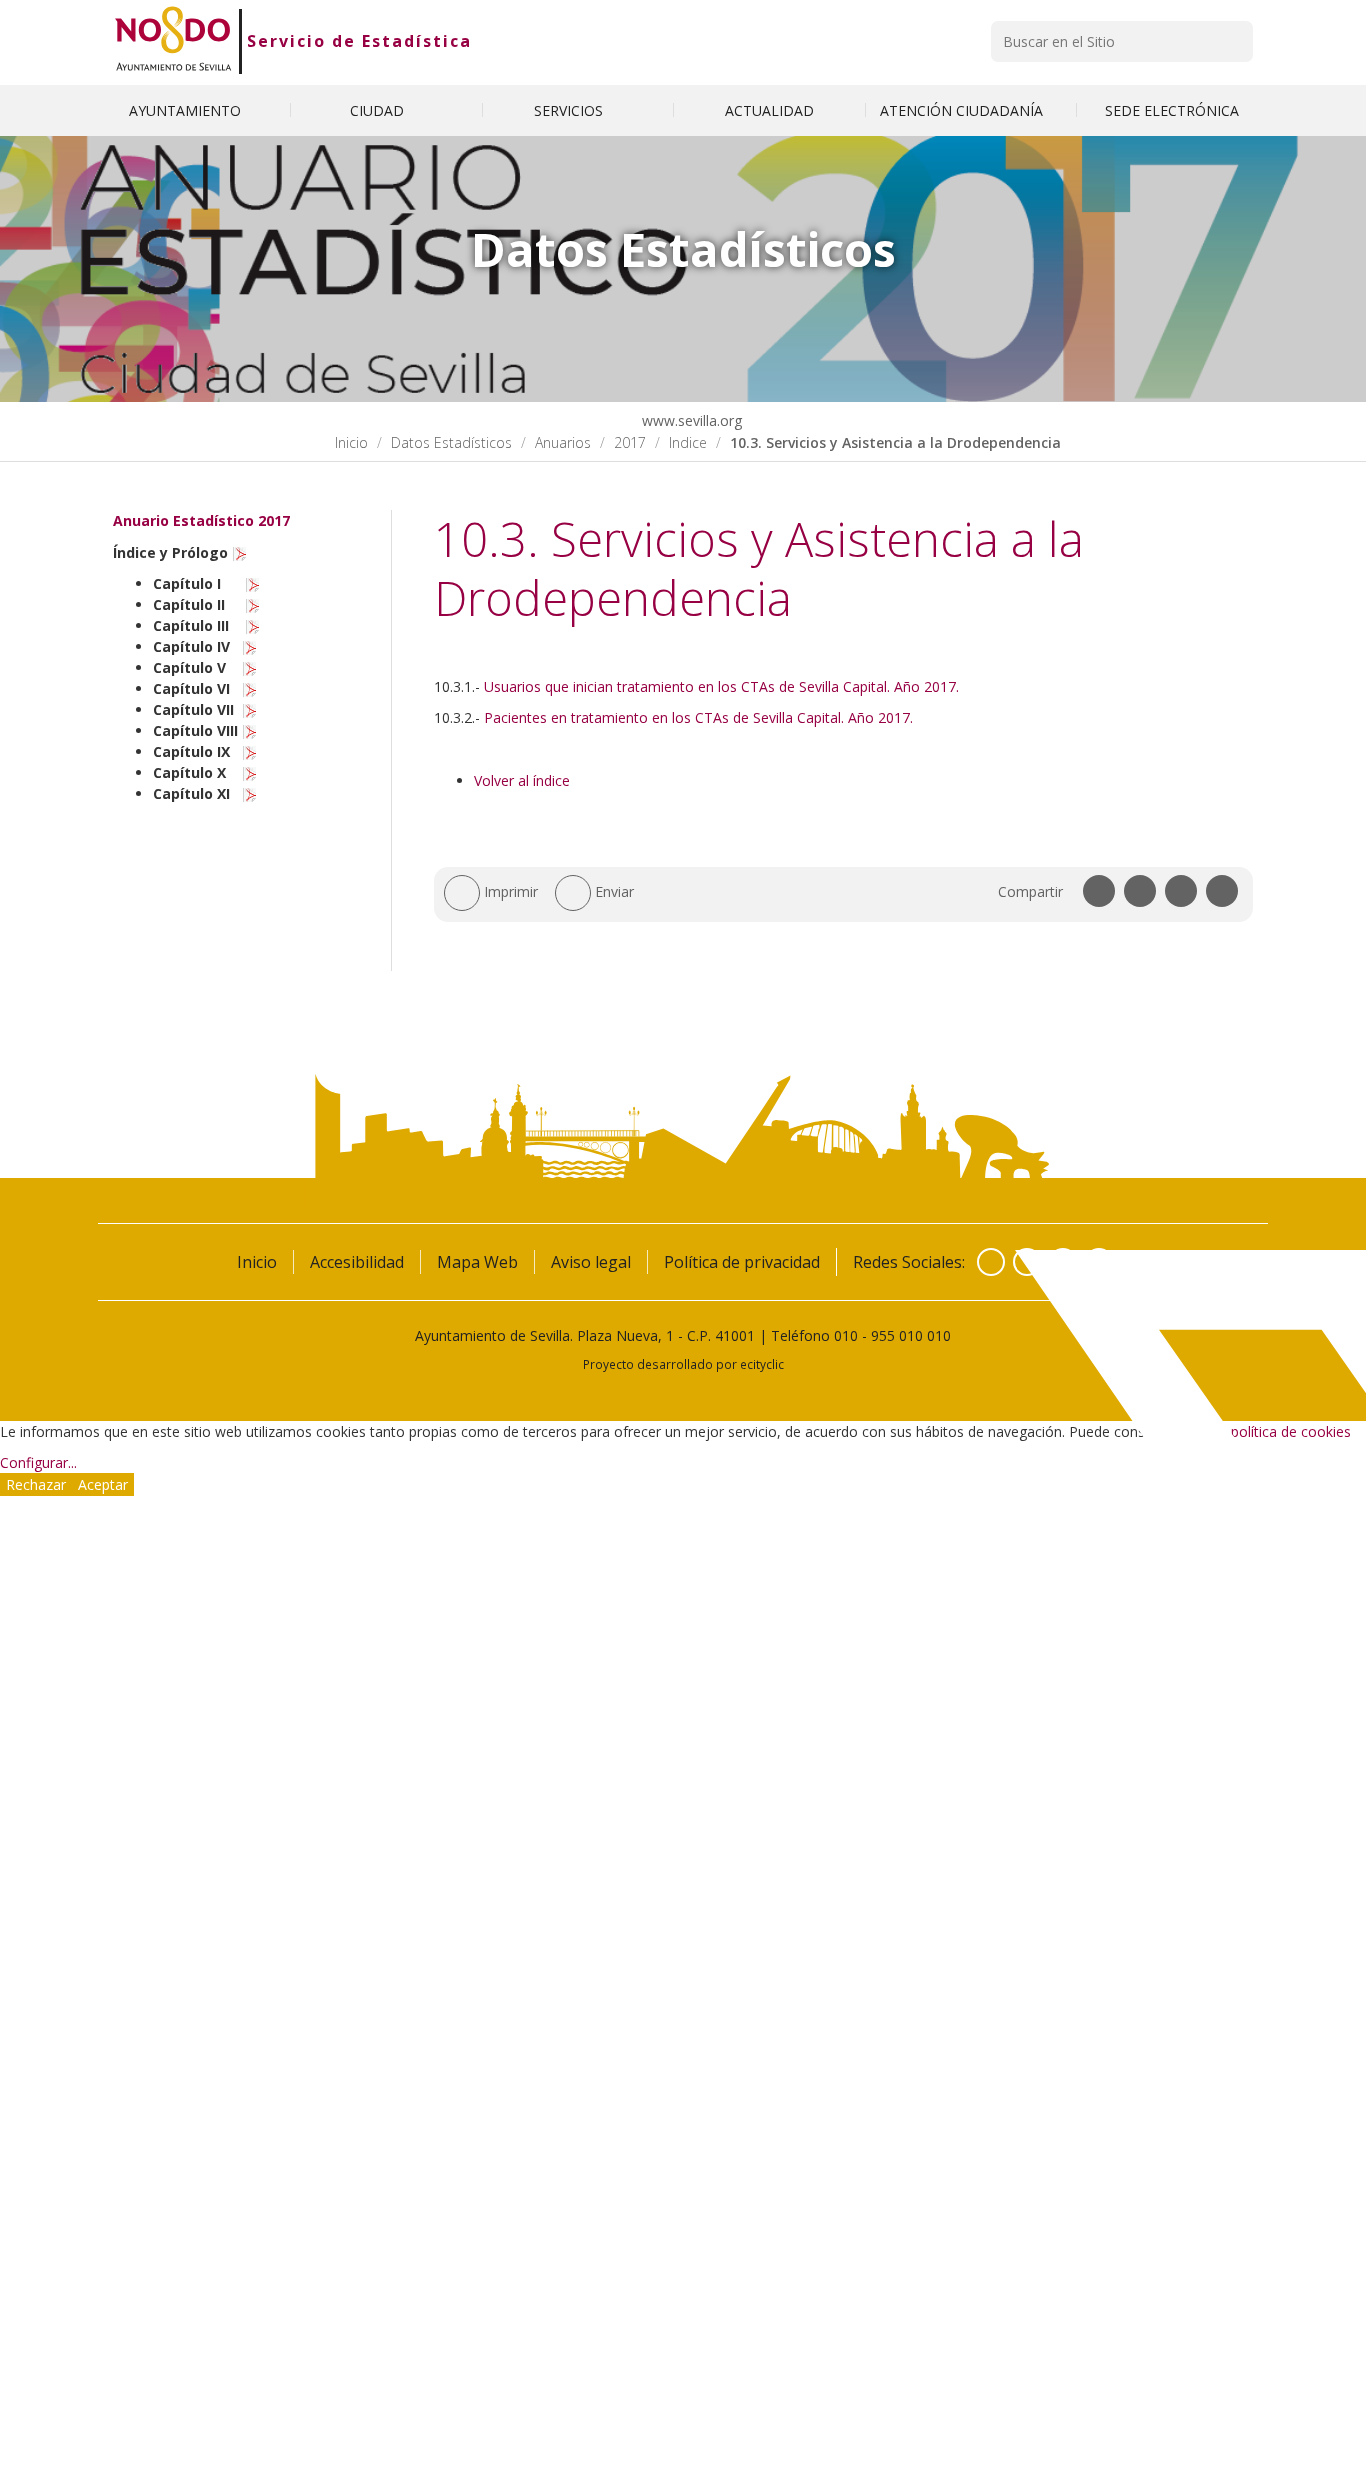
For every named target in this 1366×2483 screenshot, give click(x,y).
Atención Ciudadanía (963, 110)
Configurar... (38, 1462)
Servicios (570, 110)
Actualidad (769, 110)
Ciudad (379, 110)
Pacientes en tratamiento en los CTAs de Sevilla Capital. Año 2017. (698, 717)
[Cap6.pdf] (250, 688)
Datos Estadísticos (451, 442)
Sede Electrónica (1172, 110)
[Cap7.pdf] (250, 709)
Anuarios (563, 442)
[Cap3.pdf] (253, 625)
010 (846, 1335)
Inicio (351, 442)
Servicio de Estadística (359, 41)
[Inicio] (173, 41)
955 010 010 (911, 1335)
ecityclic (762, 1364)
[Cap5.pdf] (250, 667)
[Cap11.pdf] (250, 793)
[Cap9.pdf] (250, 751)
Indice (688, 442)
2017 (630, 442)
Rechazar (36, 1484)
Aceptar (103, 1484)
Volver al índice (524, 780)
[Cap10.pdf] (250, 772)
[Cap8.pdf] (250, 730)
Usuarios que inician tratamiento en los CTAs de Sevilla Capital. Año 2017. (721, 686)
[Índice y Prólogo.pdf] (240, 552)
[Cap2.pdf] (253, 604)
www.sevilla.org (690, 420)
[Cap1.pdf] (253, 583)
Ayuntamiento (187, 110)
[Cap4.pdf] (250, 646)
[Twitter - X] (1027, 1262)
